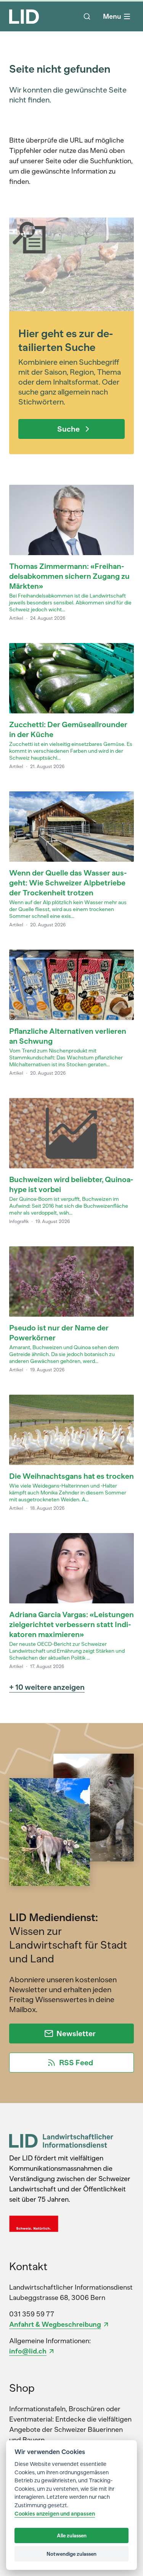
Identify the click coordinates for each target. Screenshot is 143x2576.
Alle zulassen (72, 2535)
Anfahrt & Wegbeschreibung (55, 2324)
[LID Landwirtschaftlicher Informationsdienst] (61, 2141)
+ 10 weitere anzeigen (47, 1687)
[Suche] (87, 16)
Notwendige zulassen (71, 2554)
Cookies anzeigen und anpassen (55, 2514)
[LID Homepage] (24, 16)
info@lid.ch (28, 2351)
